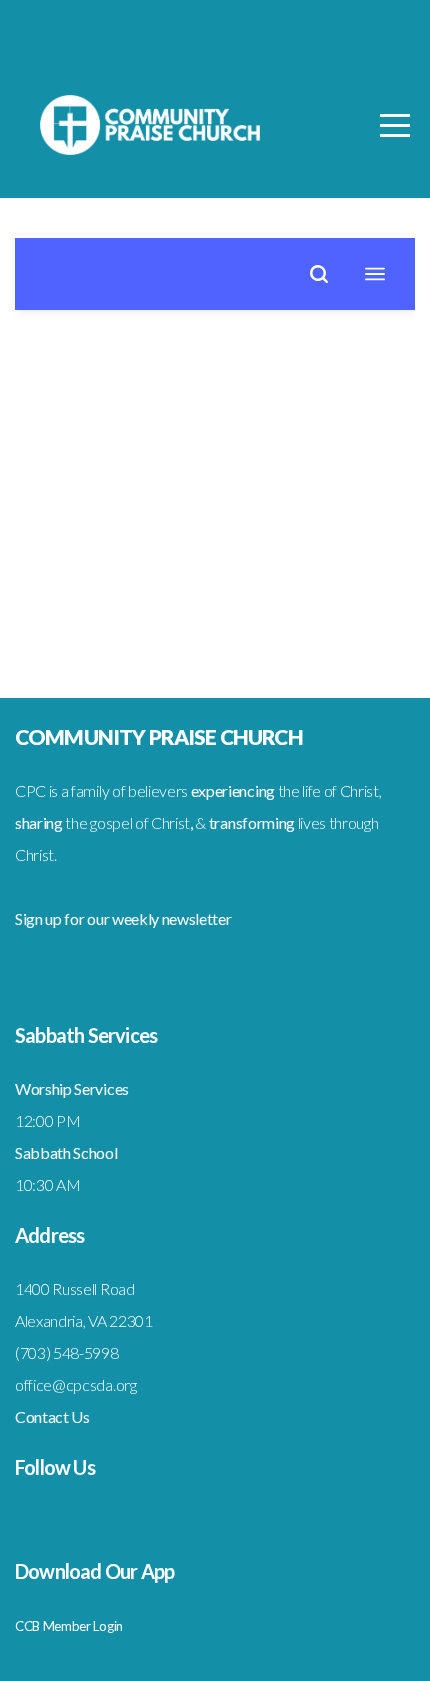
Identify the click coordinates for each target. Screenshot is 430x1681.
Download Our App (94, 1571)
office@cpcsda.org (76, 1384)
